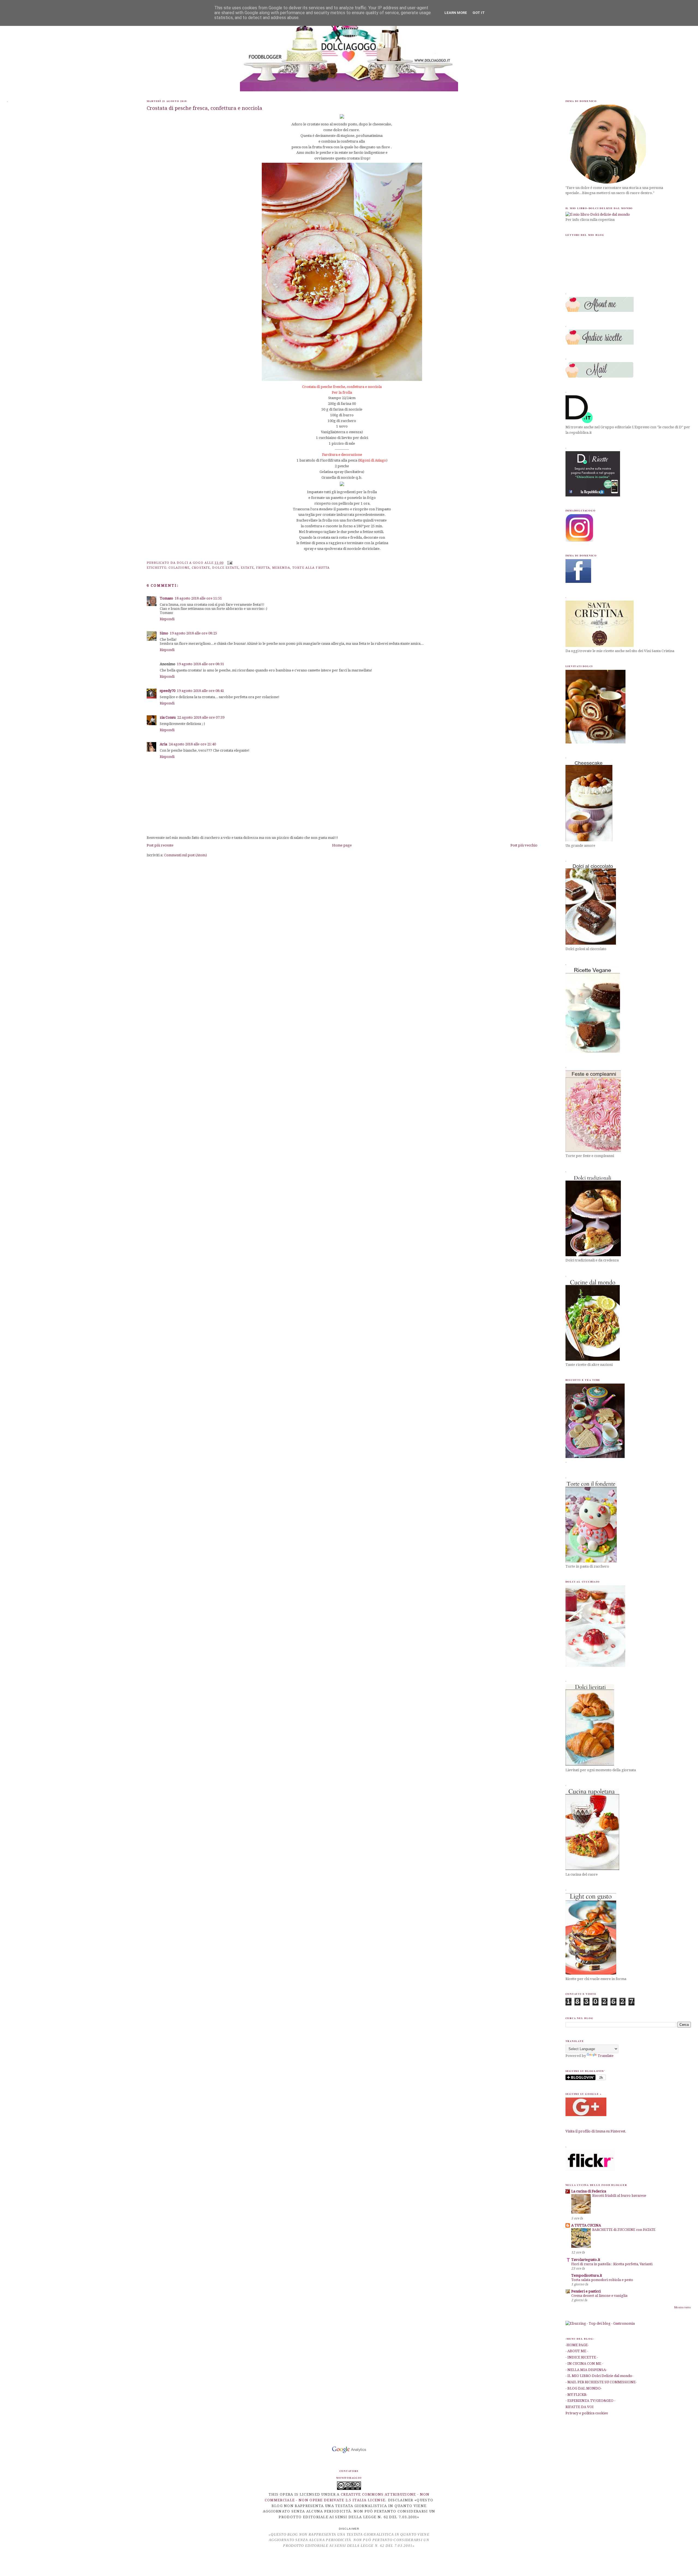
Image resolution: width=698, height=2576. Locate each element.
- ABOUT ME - (577, 2351)
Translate (606, 2056)
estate (247, 568)
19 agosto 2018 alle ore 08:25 (193, 633)
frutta (263, 568)
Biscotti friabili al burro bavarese (619, 2196)
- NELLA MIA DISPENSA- (586, 2370)
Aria (163, 744)
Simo (164, 633)
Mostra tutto (683, 2307)
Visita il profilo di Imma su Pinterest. (596, 2131)
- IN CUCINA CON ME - (584, 2363)
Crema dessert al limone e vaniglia (599, 2296)
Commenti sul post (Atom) (186, 855)
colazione (179, 568)
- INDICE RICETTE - (582, 2357)
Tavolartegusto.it (586, 2260)
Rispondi (167, 619)
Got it (479, 13)
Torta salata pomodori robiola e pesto (602, 2280)
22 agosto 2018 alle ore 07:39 (201, 717)
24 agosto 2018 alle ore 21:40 (192, 744)
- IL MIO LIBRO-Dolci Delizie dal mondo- (599, 2376)
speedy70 (168, 691)
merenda (281, 568)
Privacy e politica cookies (587, 2413)
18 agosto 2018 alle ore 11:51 (198, 598)
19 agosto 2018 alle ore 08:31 (201, 664)
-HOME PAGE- (577, 2345)
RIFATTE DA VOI (580, 2407)
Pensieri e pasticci (586, 2291)
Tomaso (166, 598)
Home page (342, 845)
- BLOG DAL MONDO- (584, 2388)
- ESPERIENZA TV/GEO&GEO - (590, 2401)
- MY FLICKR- (576, 2395)
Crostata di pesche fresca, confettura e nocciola (204, 108)
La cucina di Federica (589, 2191)
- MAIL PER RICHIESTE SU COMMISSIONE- (601, 2382)
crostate (201, 568)
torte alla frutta (311, 568)
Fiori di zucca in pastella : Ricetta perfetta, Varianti (612, 2264)
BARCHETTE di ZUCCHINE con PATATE (624, 2230)
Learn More (456, 13)
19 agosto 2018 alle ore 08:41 (201, 691)
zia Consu (168, 717)
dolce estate (225, 568)
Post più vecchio (524, 845)
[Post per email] (229, 563)
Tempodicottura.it (587, 2275)
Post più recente (160, 845)
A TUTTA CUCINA (586, 2225)
